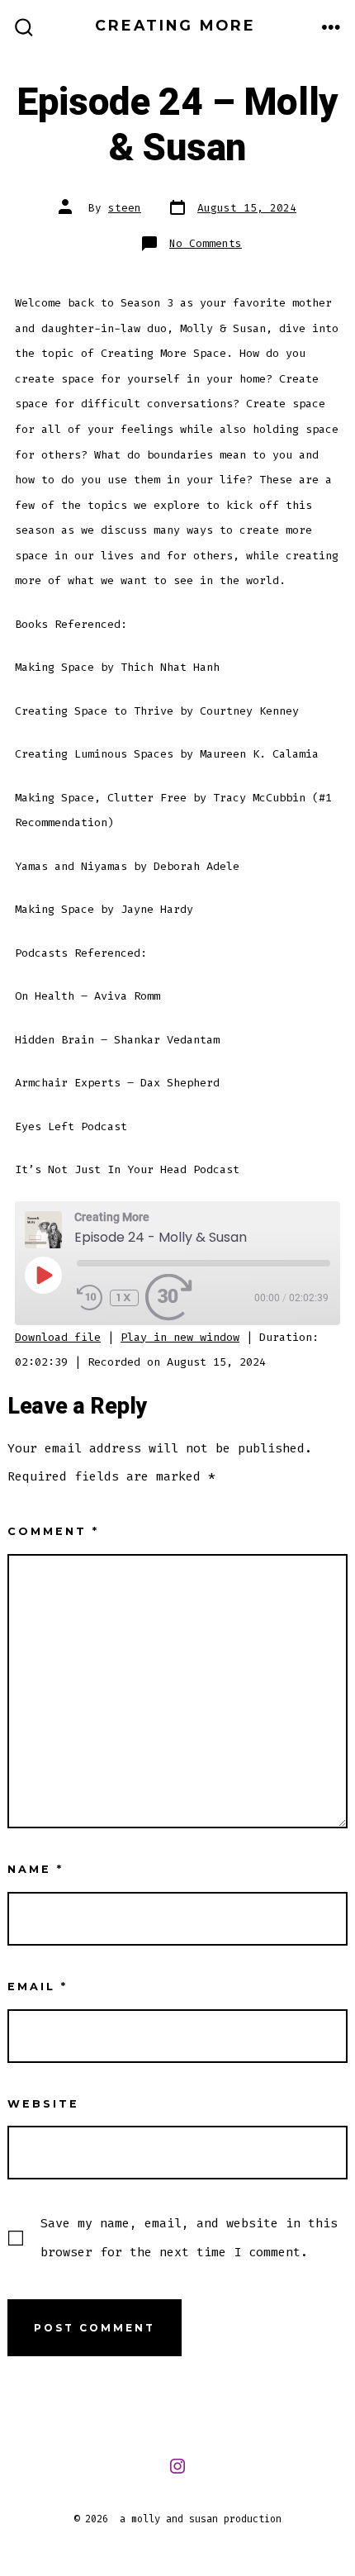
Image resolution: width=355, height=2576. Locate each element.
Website (43, 2104)
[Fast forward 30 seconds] (172, 1298)
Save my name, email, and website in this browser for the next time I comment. (189, 2237)
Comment (53, 1531)
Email (38, 1987)
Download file (58, 1337)
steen (125, 208)
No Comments (206, 243)
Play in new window (180, 1337)
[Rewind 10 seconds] (90, 1298)
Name (35, 1869)
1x (125, 1298)
